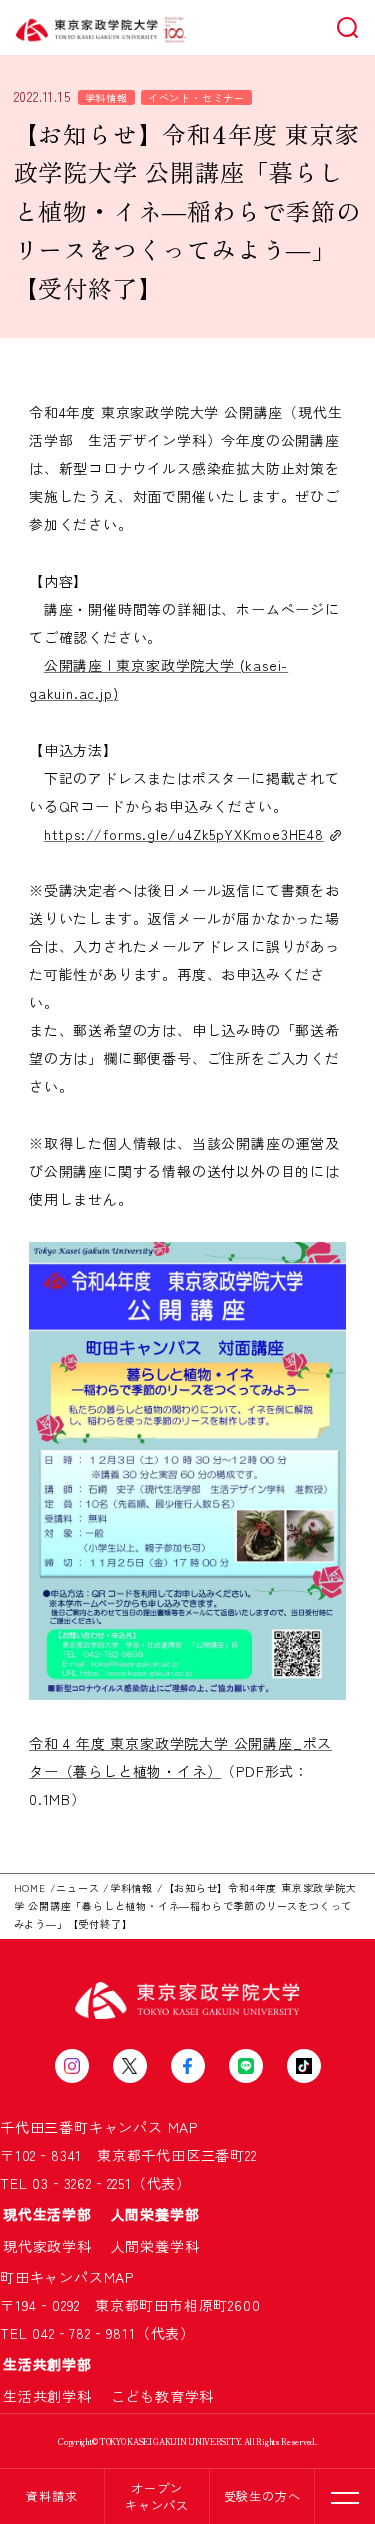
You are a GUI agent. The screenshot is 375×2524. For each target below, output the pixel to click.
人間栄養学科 (155, 2246)
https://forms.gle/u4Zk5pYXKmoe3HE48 (184, 834)
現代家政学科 (55, 2246)
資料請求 (51, 2495)
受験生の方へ (262, 2495)
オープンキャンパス (157, 2496)
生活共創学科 (55, 2396)
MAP (183, 2127)
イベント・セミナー (196, 97)
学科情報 (106, 97)
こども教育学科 (163, 2396)
